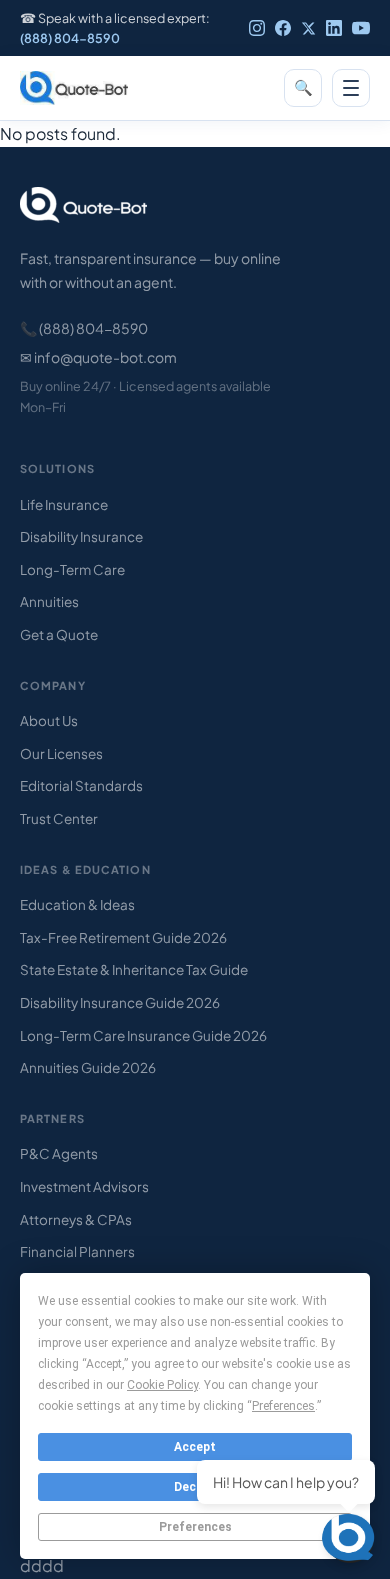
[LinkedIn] (334, 28)
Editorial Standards (81, 785)
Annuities (49, 601)
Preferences (195, 1527)
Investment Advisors (84, 1186)
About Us (49, 720)
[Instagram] (257, 28)
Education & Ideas (77, 904)
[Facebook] (283, 28)
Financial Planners (77, 1251)
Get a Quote (59, 634)
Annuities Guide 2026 (88, 1067)
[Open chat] (350, 1539)
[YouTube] (361, 28)
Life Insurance (64, 504)
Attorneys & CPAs (76, 1219)
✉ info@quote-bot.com (98, 357)
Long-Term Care (72, 569)
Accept (195, 1447)
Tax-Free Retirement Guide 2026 (123, 937)
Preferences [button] (283, 1406)
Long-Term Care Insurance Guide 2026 (143, 1035)
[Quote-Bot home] (74, 88)
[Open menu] (351, 88)
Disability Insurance (81, 536)
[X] (308, 28)
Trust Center (59, 818)
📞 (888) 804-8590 (84, 328)
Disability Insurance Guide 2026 (120, 1002)
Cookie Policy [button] (162, 1385)
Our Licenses (61, 753)
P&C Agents (59, 1153)
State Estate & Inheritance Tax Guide (134, 969)
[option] (340, 1563)
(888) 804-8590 (70, 38)
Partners (52, 1118)
